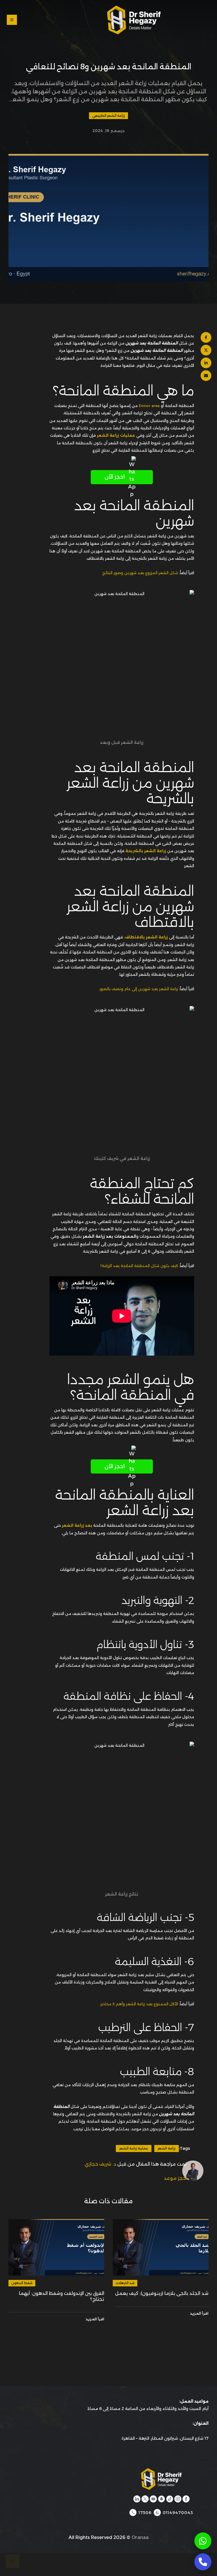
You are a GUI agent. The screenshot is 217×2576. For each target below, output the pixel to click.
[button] (55, 20)
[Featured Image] (161, 2247)
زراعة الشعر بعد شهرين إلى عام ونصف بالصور (139, 989)
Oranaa (140, 2537)
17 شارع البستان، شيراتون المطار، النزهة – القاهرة (165, 2438)
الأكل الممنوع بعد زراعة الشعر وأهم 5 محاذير (139, 2004)
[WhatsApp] (203, 2541)
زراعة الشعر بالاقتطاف (146, 937)
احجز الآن (115, 477)
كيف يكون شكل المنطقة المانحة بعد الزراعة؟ (139, 1266)
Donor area (149, 406)
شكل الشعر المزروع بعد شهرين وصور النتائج (140, 573)
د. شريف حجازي (100, 2164)
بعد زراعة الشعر (77, 1525)
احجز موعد (175, 2178)
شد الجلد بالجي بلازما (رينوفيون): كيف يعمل (162, 2293)
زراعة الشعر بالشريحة (146, 851)
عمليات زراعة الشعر (116, 435)
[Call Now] (203, 2562)
